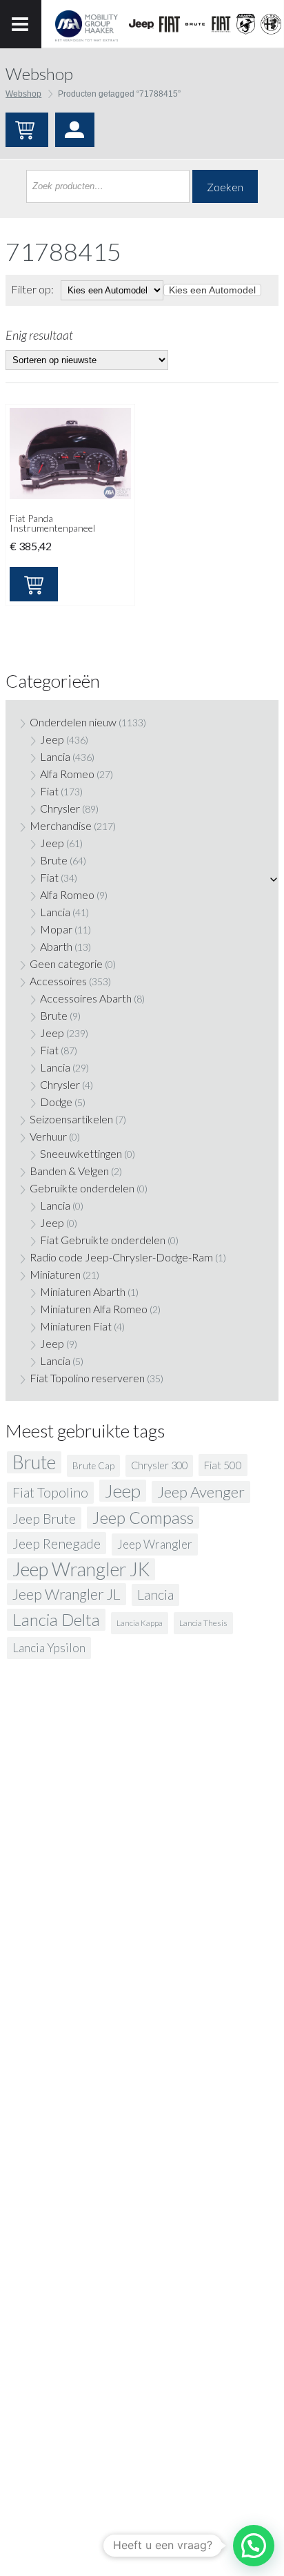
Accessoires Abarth (86, 998)
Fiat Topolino (50, 1492)
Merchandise (61, 825)
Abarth (56, 946)
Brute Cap (93, 1466)
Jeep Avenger (201, 1492)
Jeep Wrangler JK (81, 1569)
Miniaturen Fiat (76, 1326)
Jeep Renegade (57, 1543)
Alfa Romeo (67, 774)
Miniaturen (55, 1274)
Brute (54, 860)
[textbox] (212, 290)
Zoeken (225, 187)
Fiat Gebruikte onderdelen (103, 1240)
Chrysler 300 (159, 1465)
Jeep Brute (44, 1518)
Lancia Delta (56, 1619)
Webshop (23, 94)
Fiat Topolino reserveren (87, 1378)
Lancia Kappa (140, 1623)
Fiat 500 (223, 1465)
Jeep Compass (143, 1517)
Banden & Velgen (69, 1171)
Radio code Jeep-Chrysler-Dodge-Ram (121, 1257)
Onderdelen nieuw (73, 722)
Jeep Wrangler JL (67, 1594)
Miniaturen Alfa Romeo (94, 1309)
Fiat (49, 791)
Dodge (56, 1102)
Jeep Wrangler (155, 1544)
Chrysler (60, 808)
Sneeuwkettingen (81, 1153)
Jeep (52, 739)
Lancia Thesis (203, 1623)
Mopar (56, 929)
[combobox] (212, 290)
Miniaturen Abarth (83, 1291)
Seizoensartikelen (71, 1119)
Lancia (55, 756)
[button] (254, 2546)
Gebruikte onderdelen (82, 1188)
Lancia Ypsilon (49, 1648)
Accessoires (58, 981)
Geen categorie (66, 963)
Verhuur (48, 1136)
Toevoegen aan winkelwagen (34, 584)
